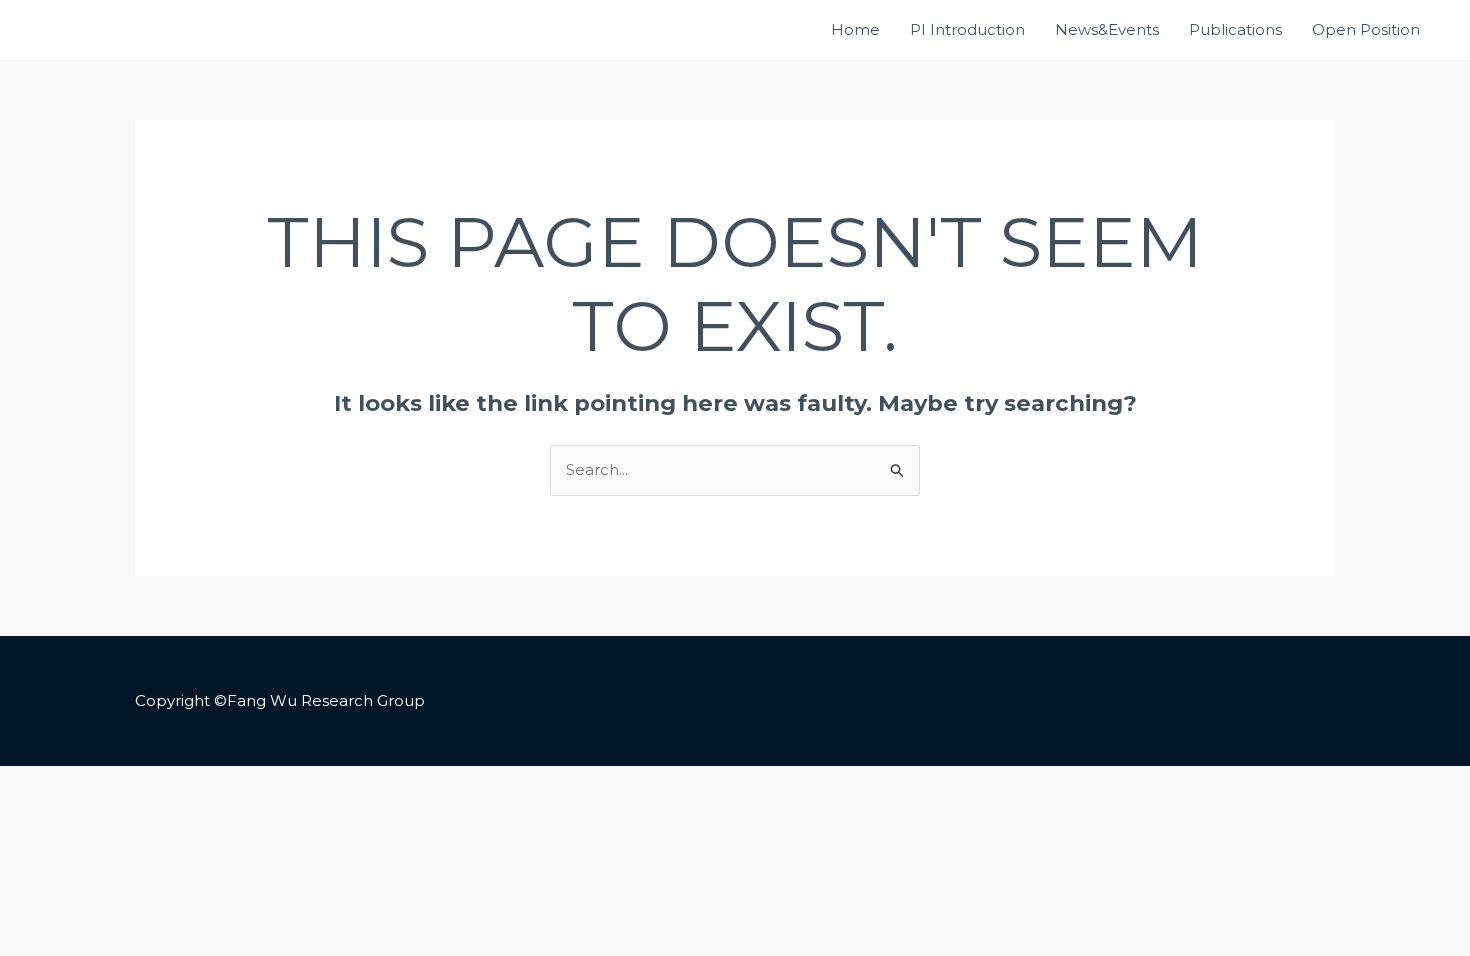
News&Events (1107, 29)
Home (855, 29)
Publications (1235, 29)
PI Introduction (967, 29)
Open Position (1366, 29)
